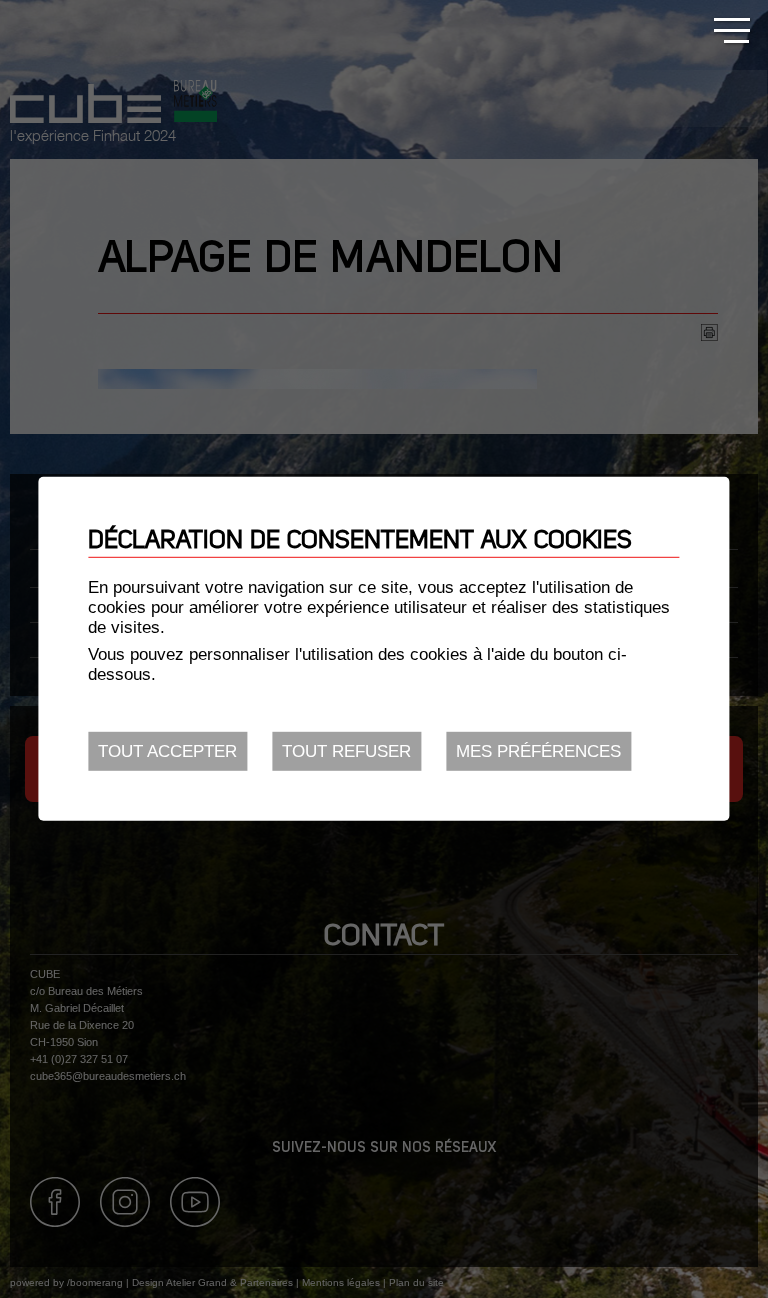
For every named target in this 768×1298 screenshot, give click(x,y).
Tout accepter (167, 751)
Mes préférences (538, 751)
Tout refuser (346, 751)
